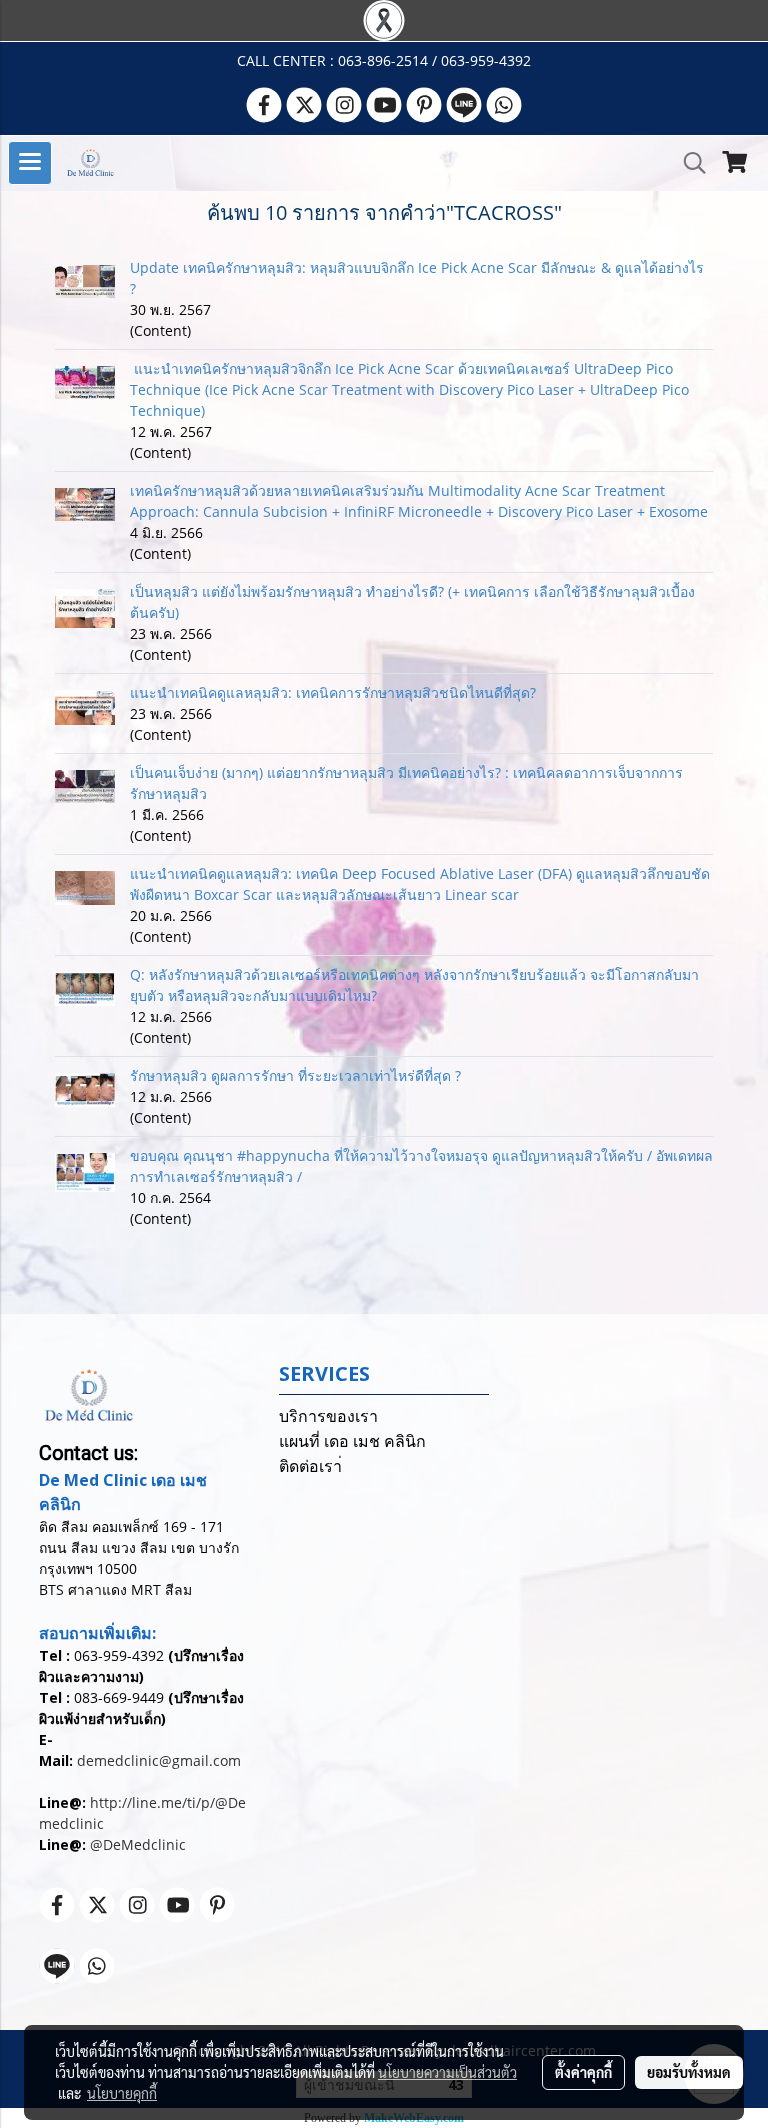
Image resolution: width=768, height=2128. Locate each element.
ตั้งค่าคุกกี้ (583, 2072)
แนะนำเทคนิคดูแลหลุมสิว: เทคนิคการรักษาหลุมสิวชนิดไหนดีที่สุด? (333, 692)
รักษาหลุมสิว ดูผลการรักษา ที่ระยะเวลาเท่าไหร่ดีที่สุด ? (295, 1075)
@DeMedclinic (138, 1844)
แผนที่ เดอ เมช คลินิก (352, 1441)
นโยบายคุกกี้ (122, 2093)
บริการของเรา (328, 1416)
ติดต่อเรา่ (310, 1466)
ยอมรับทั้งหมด (689, 2072)
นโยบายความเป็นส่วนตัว (447, 2072)
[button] (688, 163)
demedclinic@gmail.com (159, 1760)
